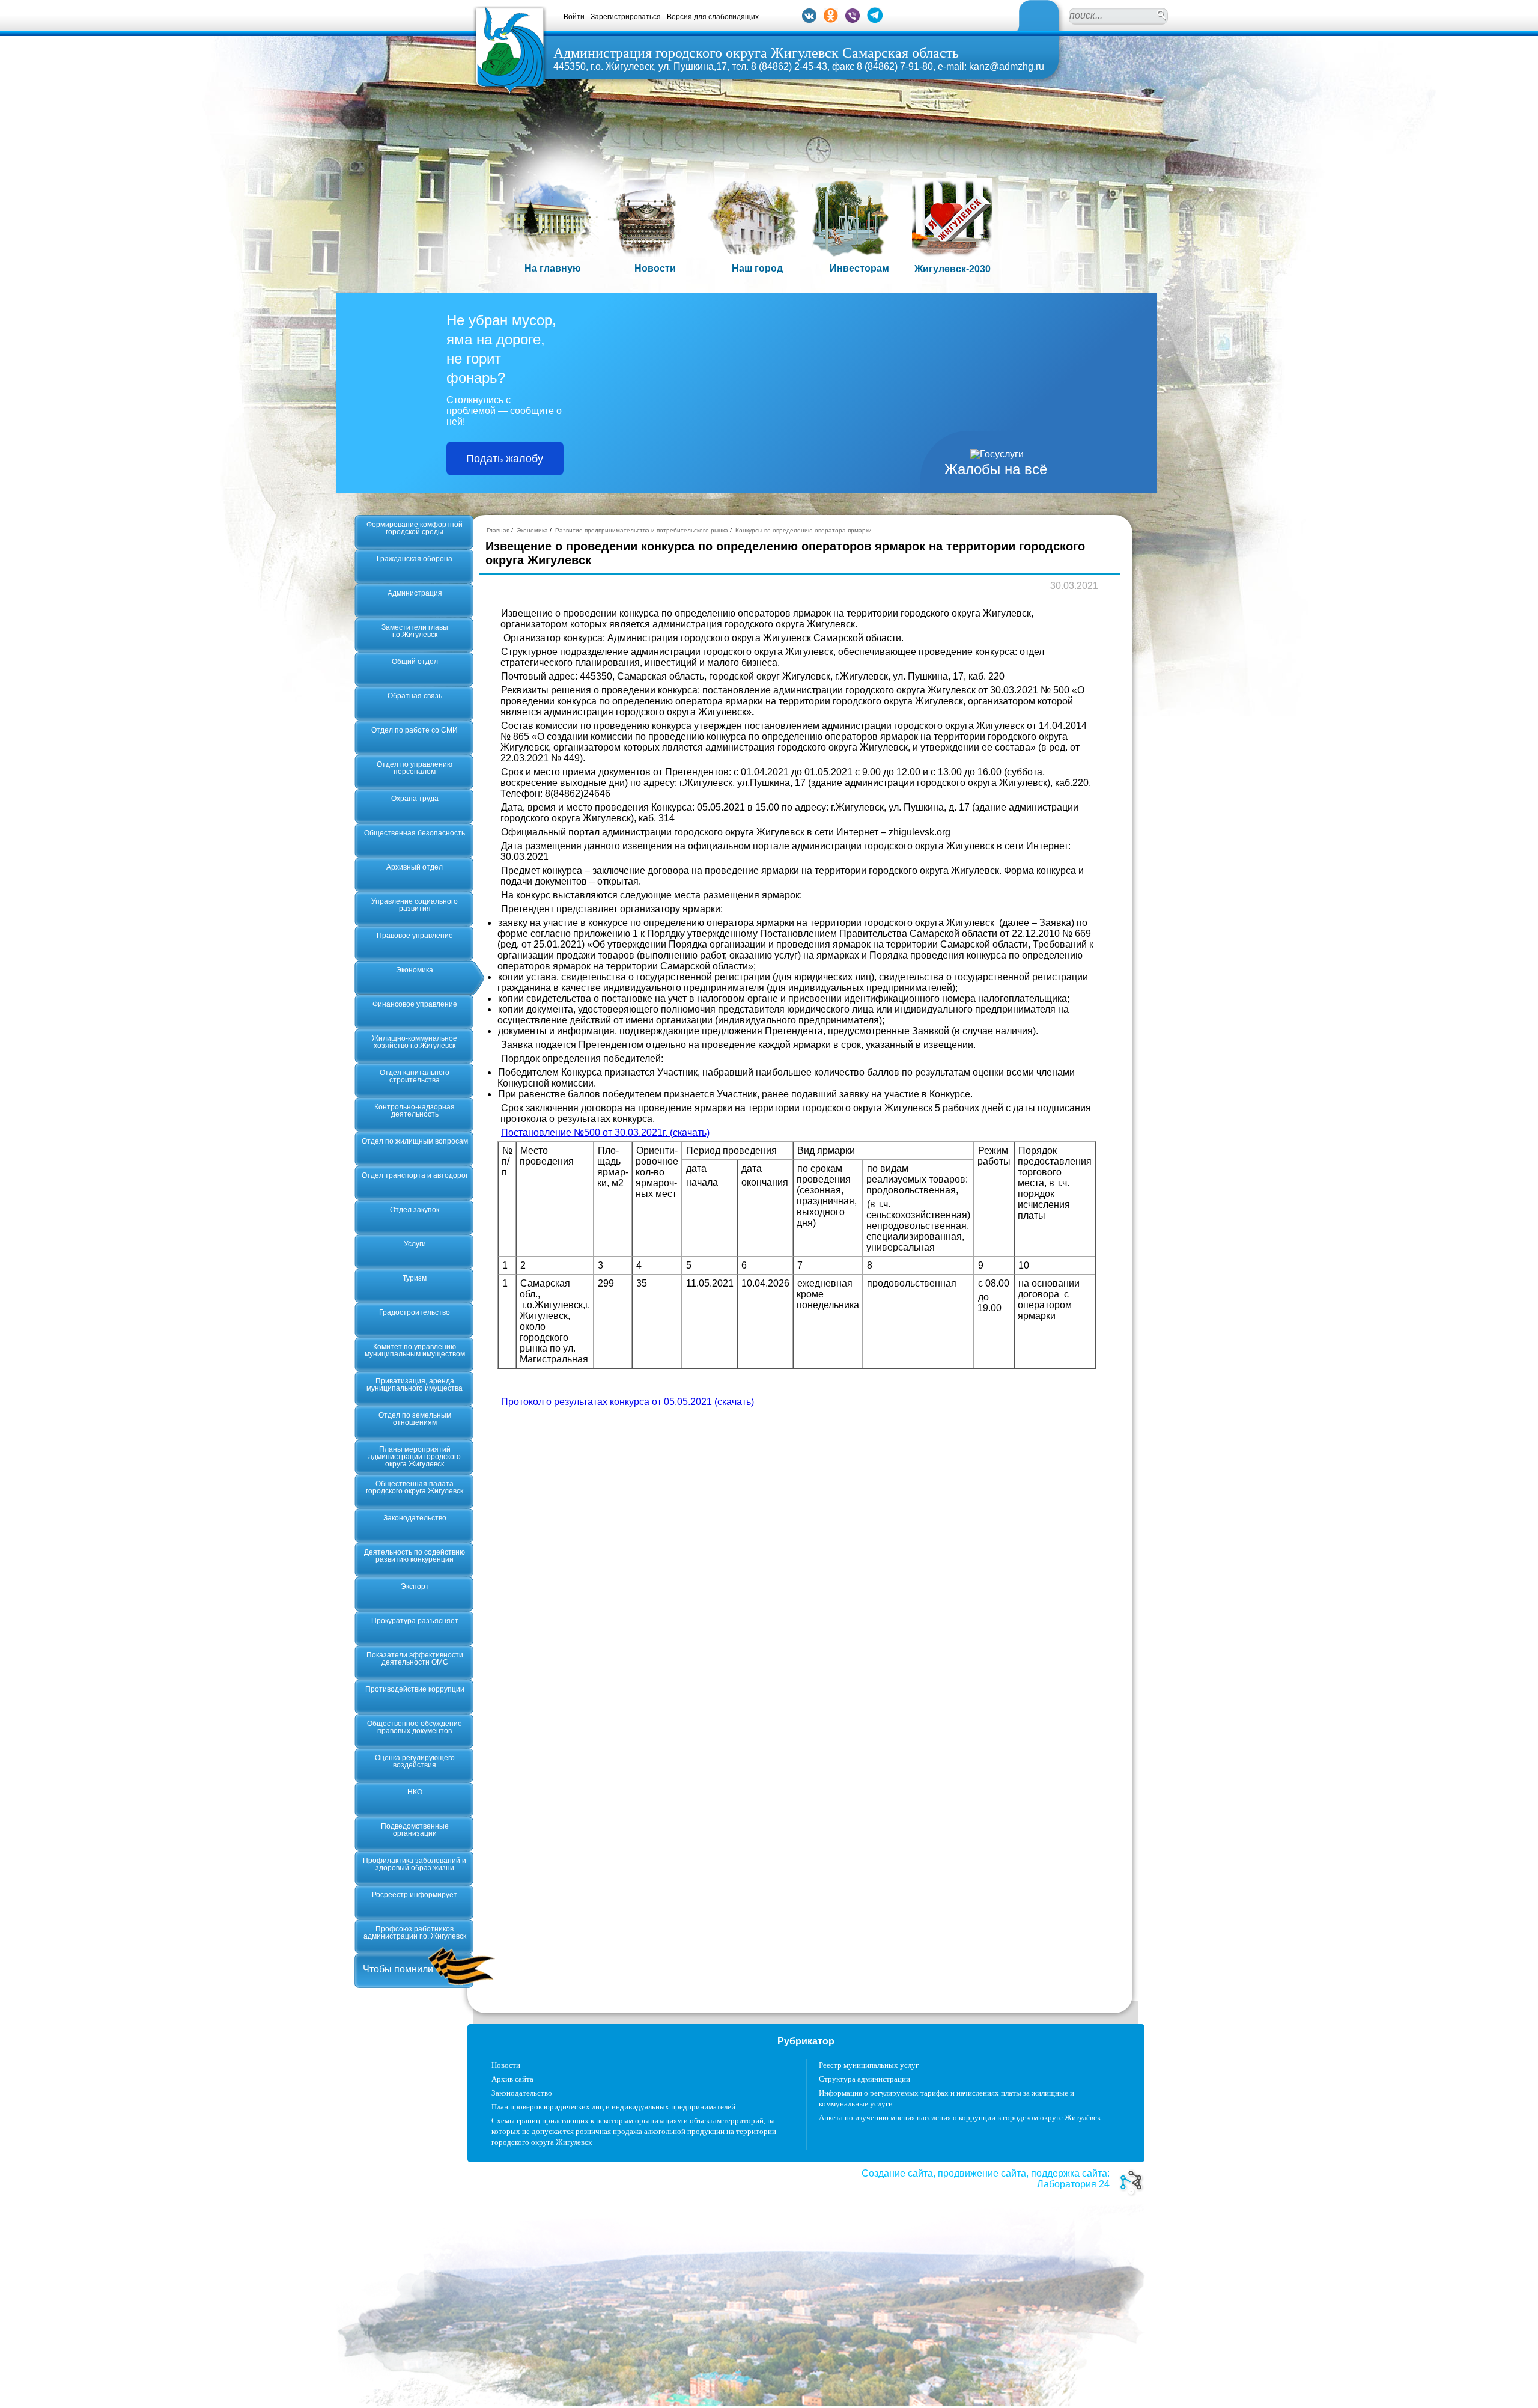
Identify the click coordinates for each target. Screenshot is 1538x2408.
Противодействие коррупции (415, 1689)
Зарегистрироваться (626, 17)
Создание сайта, (898, 2173)
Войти (574, 17)
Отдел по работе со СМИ (415, 730)
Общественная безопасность (415, 833)
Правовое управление (415, 936)
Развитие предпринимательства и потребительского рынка (642, 530)
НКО (415, 1792)
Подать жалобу (505, 459)
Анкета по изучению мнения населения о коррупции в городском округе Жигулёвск (960, 2117)
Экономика (415, 970)
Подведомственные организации (415, 1830)
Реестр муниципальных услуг (869, 2065)
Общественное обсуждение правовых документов (415, 1727)
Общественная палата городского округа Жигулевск (415, 1487)
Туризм (415, 1278)
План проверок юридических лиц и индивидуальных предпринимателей (613, 2107)
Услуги (415, 1244)
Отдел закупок (415, 1210)
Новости (506, 2065)
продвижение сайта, (983, 2173)
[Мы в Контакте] (809, 20)
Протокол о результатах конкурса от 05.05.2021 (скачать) (628, 1402)
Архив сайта (512, 2079)
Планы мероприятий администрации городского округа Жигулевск (415, 1457)
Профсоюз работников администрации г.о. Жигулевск (415, 1933)
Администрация (415, 593)
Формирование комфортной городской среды (415, 528)
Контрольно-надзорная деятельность (415, 1111)
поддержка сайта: (1070, 2173)
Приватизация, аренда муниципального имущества (415, 1385)
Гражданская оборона (415, 559)
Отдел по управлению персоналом (415, 768)
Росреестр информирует (415, 1895)
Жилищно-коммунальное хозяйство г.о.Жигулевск (415, 1042)
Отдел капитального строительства (415, 1076)
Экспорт (415, 1587)
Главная (498, 530)
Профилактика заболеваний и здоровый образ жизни (415, 1864)
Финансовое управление (415, 1004)
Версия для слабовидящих (713, 17)
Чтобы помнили (398, 1969)
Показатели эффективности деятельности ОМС (415, 1659)
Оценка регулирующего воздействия (415, 1761)
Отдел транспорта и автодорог (415, 1175)
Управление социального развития (415, 905)
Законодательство (415, 1518)
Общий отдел (415, 662)
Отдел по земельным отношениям (415, 1419)
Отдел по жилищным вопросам (415, 1141)
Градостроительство (415, 1312)
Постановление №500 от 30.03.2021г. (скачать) (605, 1132)
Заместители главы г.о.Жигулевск (415, 631)
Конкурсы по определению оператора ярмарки (804, 530)
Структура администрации (865, 2079)
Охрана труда (415, 799)
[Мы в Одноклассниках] (831, 20)
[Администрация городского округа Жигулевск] (510, 92)
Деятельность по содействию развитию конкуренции (415, 1556)
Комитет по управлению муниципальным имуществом (415, 1350)
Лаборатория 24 (1073, 2184)
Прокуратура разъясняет (415, 1621)
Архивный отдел (415, 867)
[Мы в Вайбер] (853, 20)
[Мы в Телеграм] (875, 20)
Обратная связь (415, 696)
